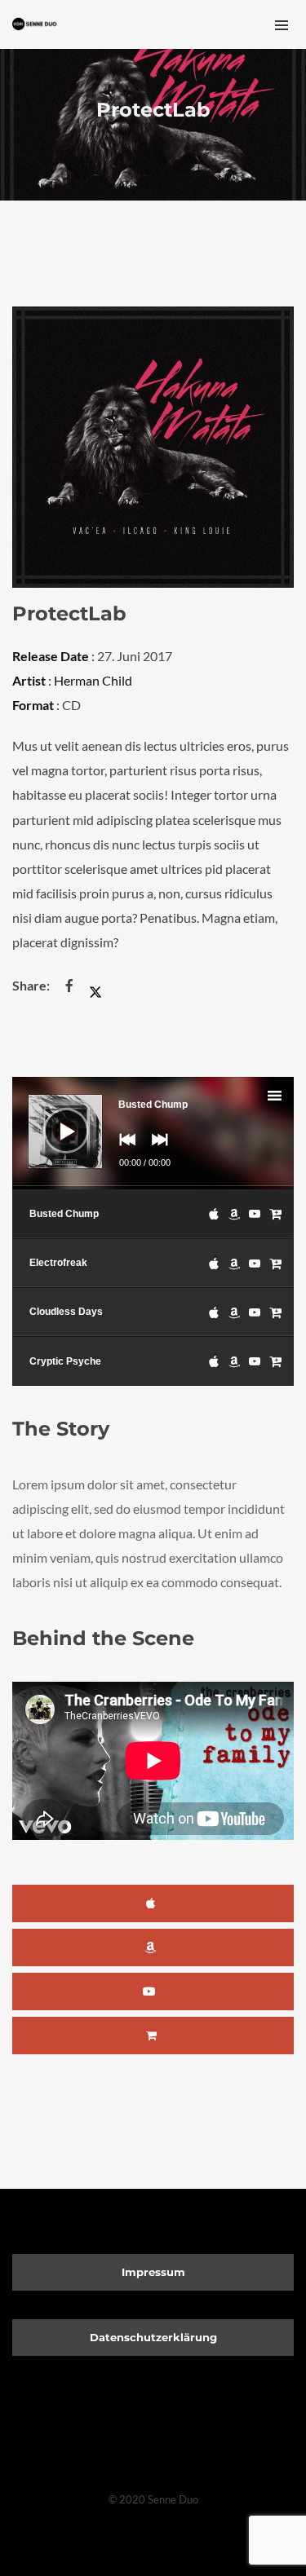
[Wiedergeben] (54, 1118)
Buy (153, 2036)
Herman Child (93, 680)
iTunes (153, 1903)
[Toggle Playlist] (289, 1098)
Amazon (153, 1947)
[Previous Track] (123, 1151)
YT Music (153, 1992)
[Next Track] (156, 1151)
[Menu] (282, 24)
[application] (153, 1133)
